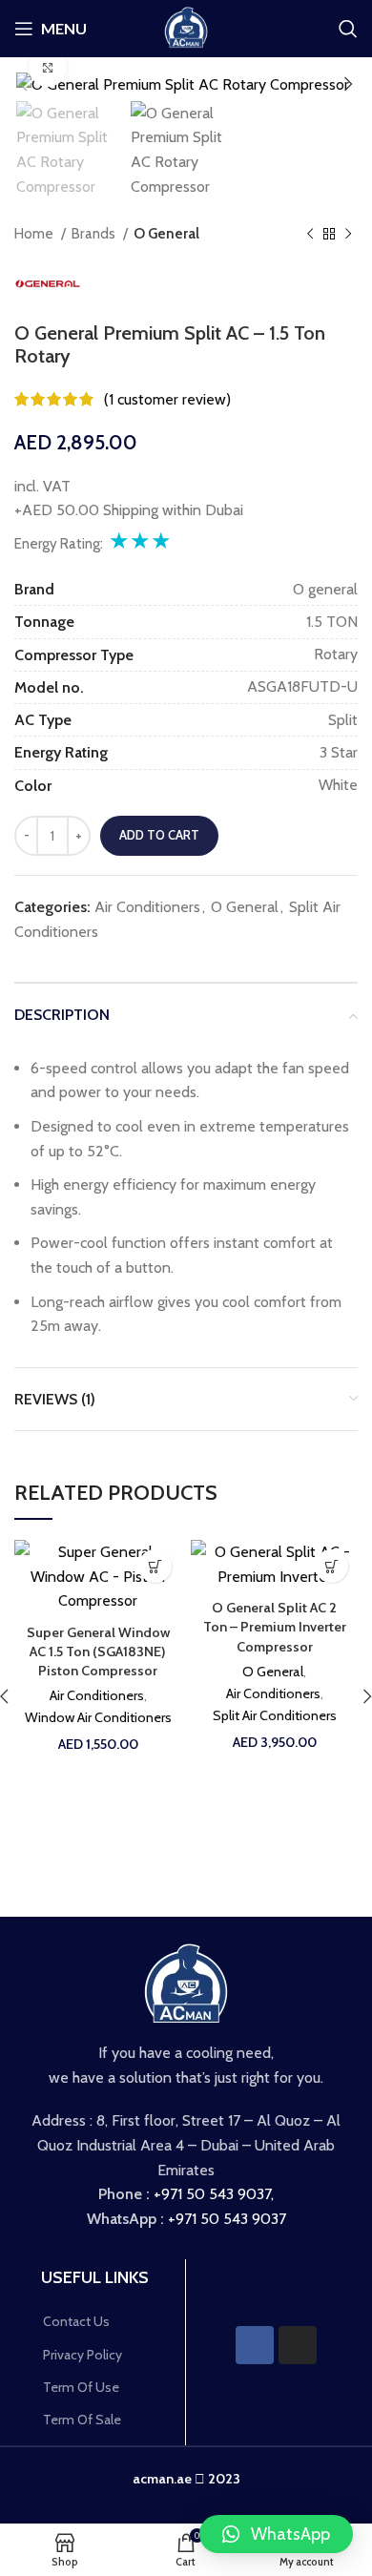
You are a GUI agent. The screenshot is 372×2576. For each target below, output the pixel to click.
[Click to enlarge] (48, 68)
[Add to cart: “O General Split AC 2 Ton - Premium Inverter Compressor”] (331, 1566)
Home (35, 233)
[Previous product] (310, 234)
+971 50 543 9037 (212, 2194)
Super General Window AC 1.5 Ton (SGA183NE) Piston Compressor (98, 1652)
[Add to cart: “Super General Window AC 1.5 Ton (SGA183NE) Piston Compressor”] (155, 1566)
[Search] (348, 29)
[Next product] (348, 234)
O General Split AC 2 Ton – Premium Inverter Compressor (275, 1627)
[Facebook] (255, 2345)
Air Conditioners (147, 907)
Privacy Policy (83, 2355)
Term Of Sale (82, 2420)
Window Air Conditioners (98, 1717)
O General (166, 233)
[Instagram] (298, 2345)
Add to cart (159, 835)
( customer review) (167, 399)
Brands (95, 233)
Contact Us (76, 2321)
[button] (276, 2534)
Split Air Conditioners (275, 1715)
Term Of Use (81, 2387)
